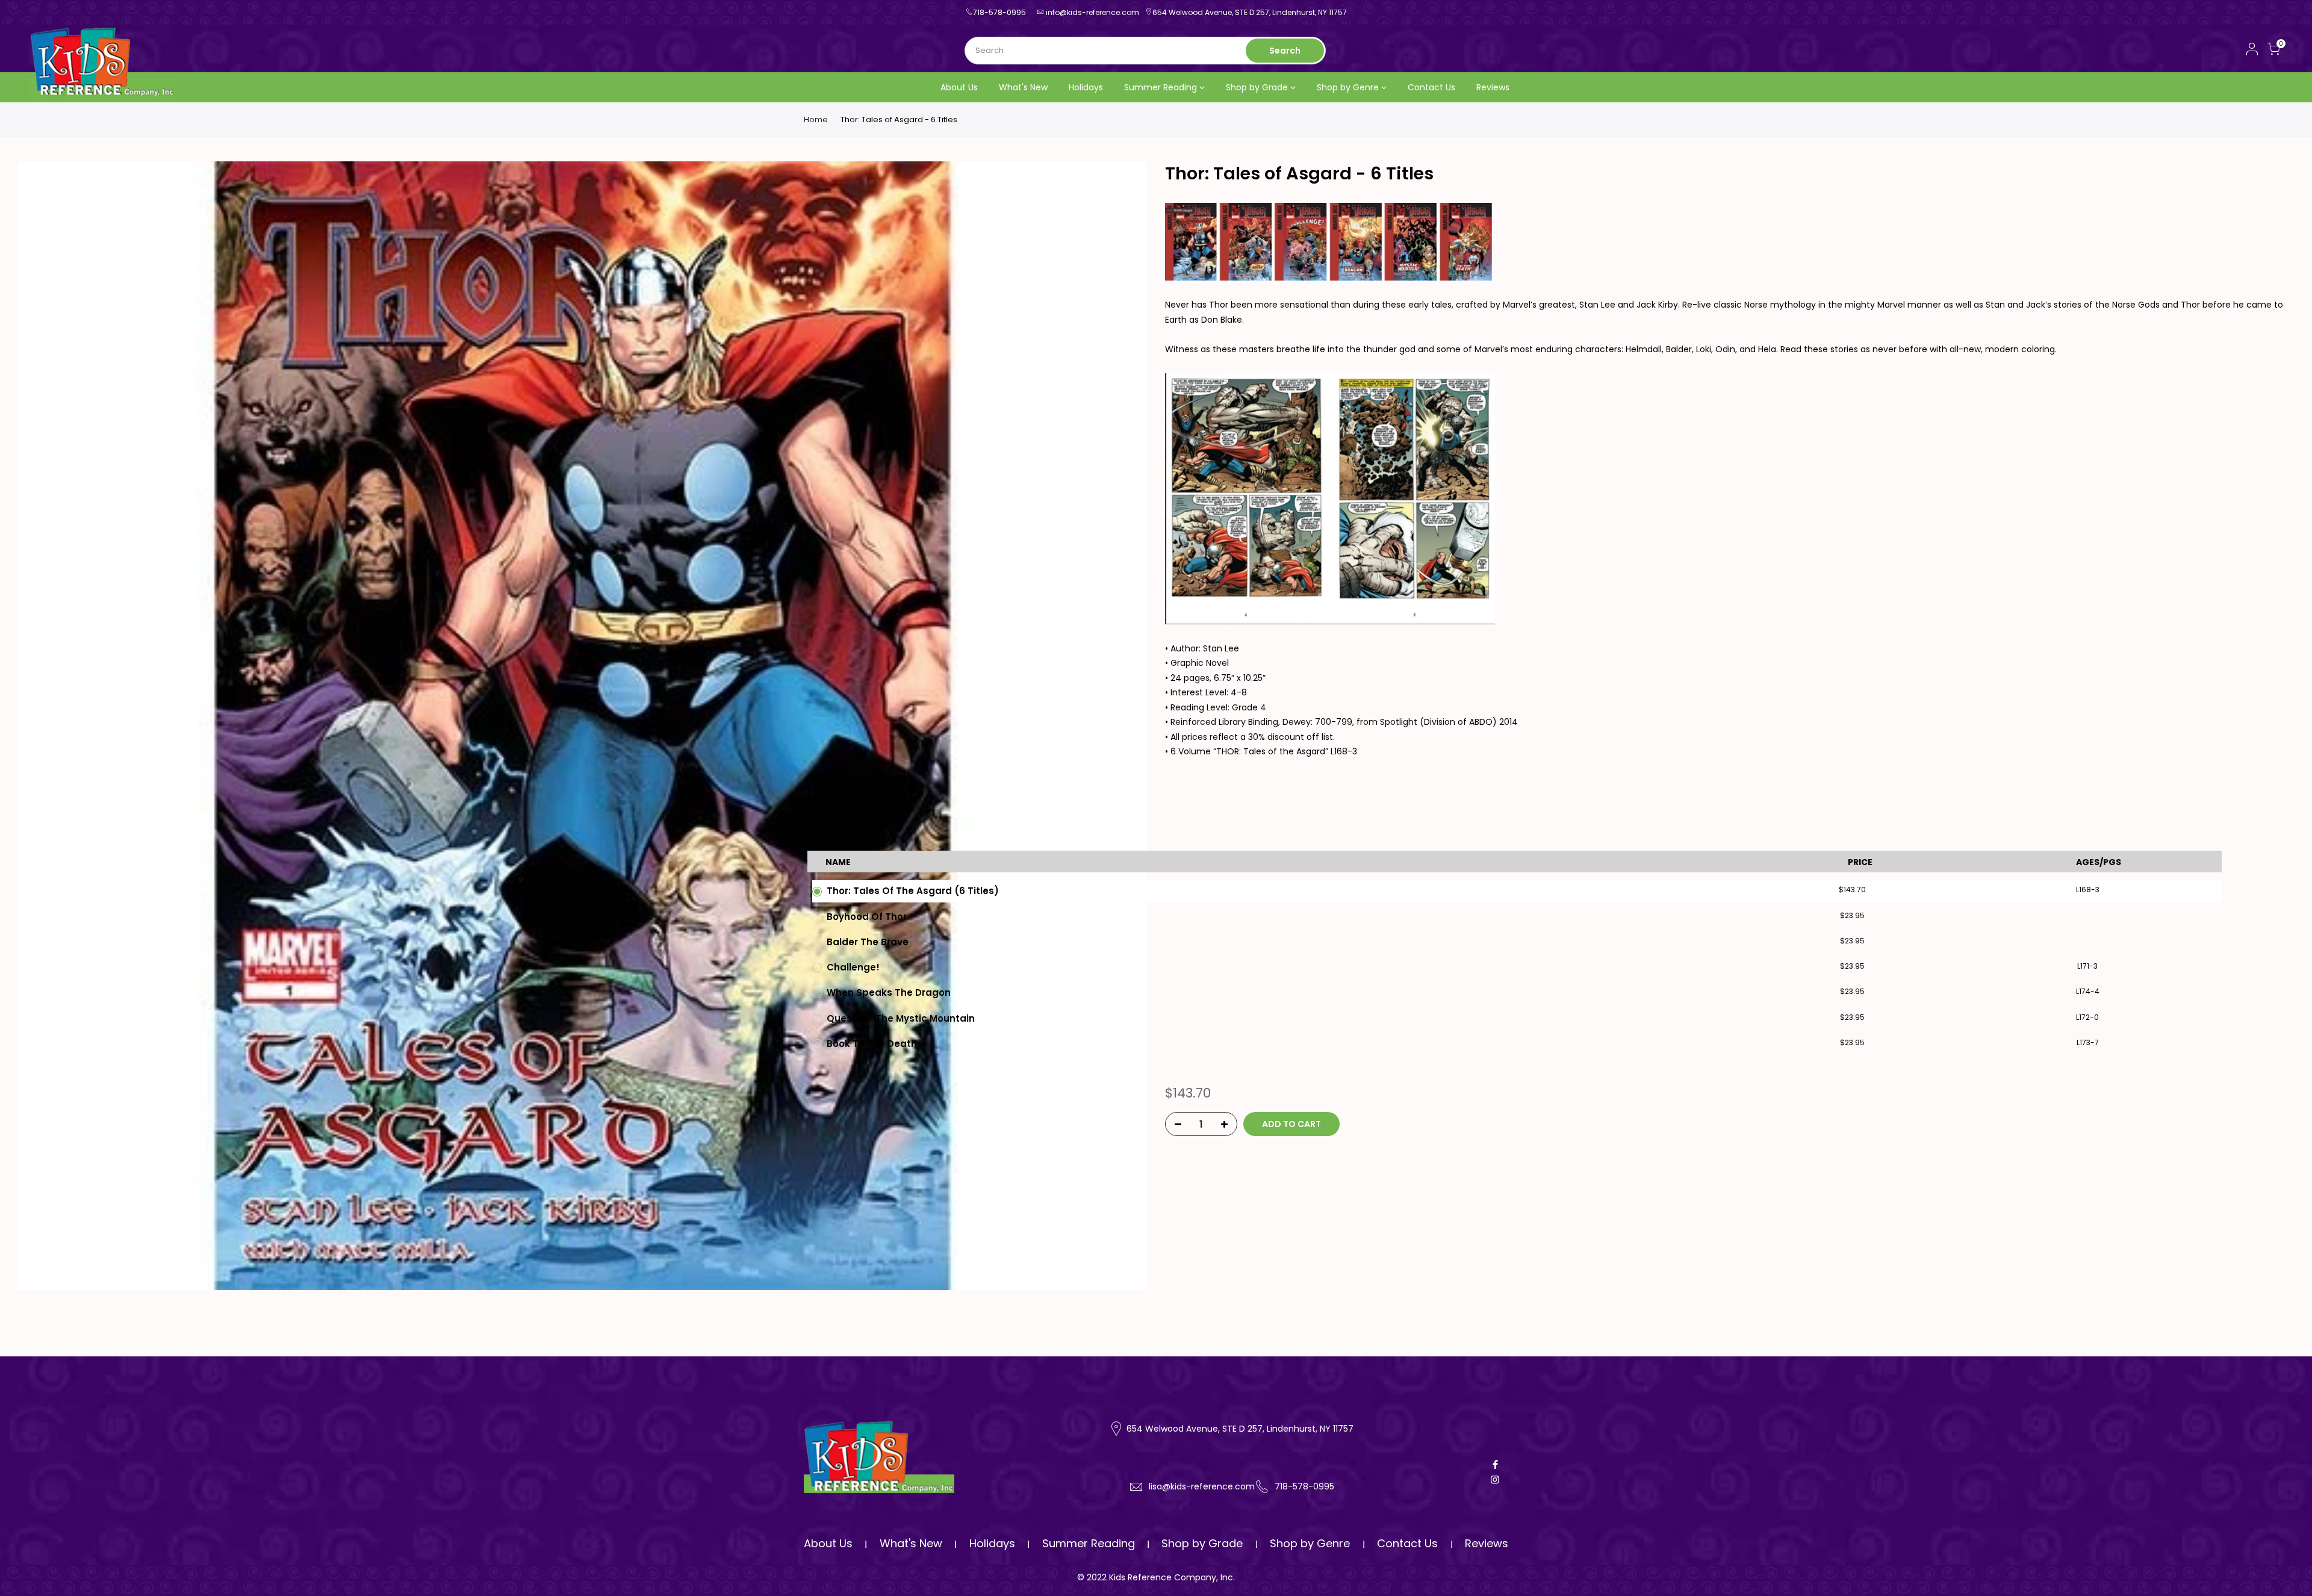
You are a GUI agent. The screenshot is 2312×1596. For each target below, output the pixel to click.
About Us (959, 87)
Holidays (1086, 87)
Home (816, 120)
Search (1285, 51)
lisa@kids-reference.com (1202, 1486)
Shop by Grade (1257, 87)
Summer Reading (1161, 87)
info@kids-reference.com (1092, 12)
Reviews (1493, 87)
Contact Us (1431, 87)
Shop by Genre (1348, 87)
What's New (1023, 87)
